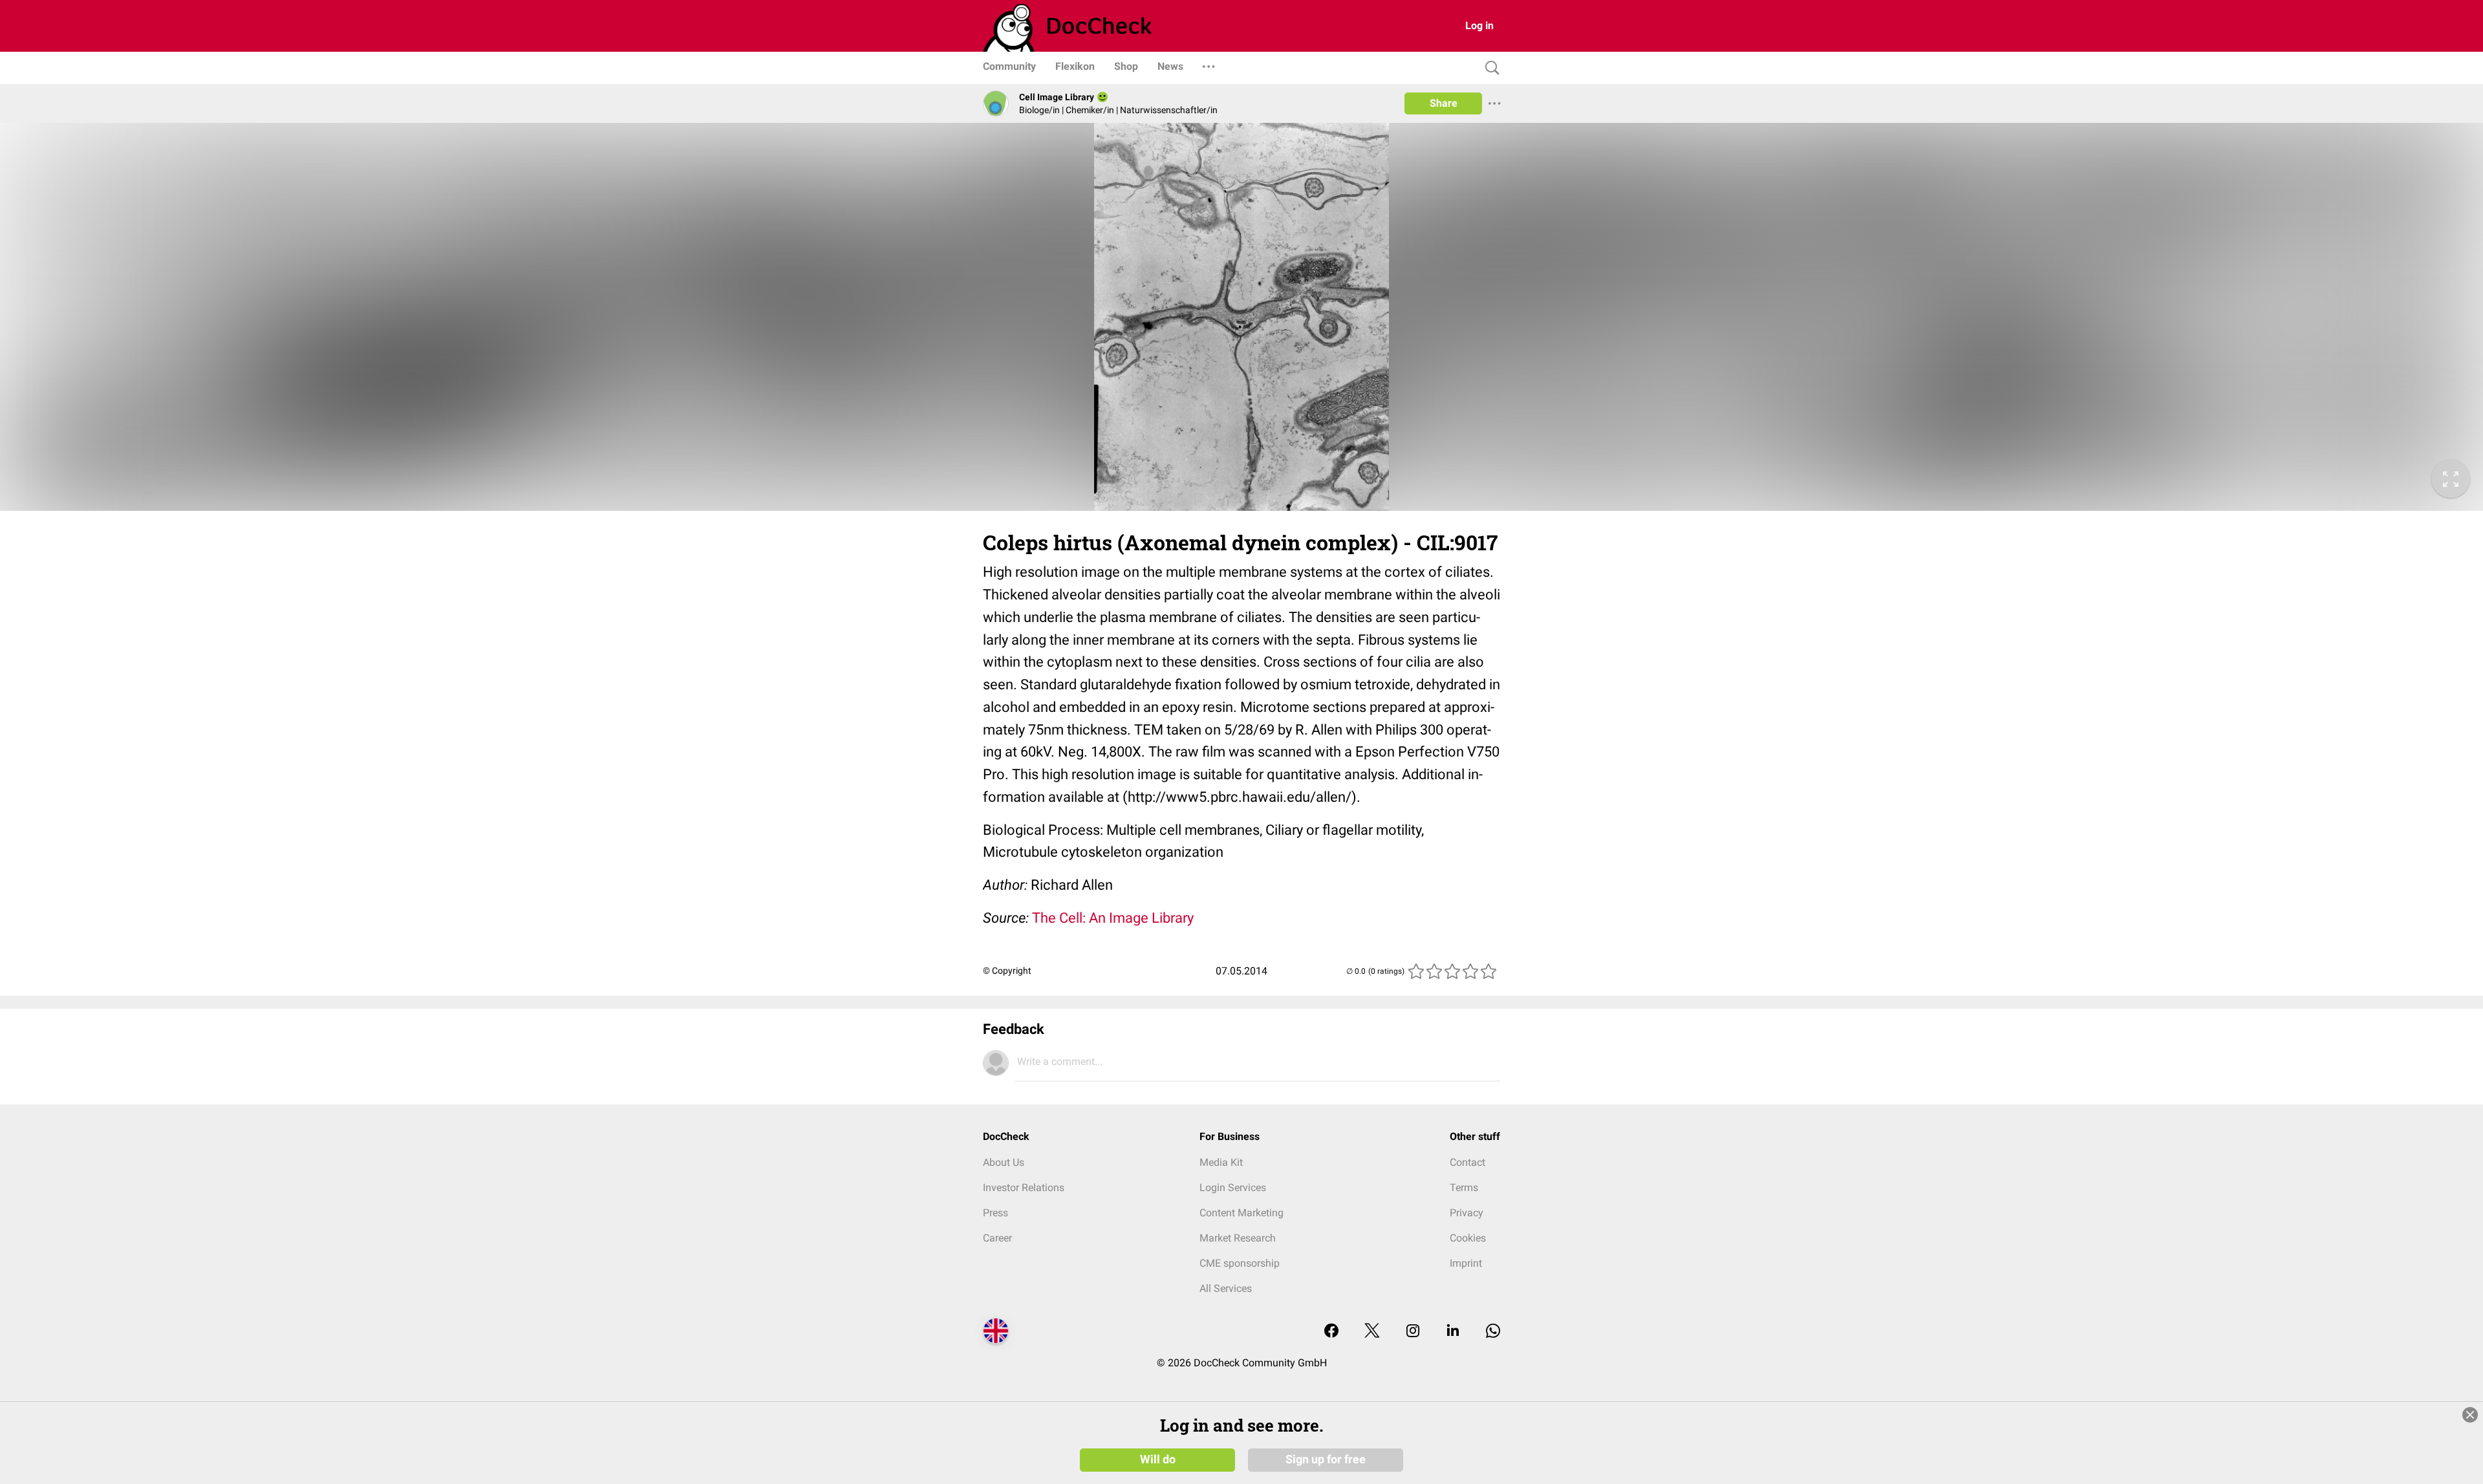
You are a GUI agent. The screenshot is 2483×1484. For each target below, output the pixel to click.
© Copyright (1007, 971)
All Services (1226, 1288)
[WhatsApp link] (1493, 1332)
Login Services (1233, 1188)
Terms (1464, 1188)
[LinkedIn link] (1453, 1332)
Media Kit (1221, 1162)
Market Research (1238, 1238)
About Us (1004, 1162)
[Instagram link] (1413, 1332)
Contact (1467, 1162)
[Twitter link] (1372, 1332)
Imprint (1466, 1263)
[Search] (1489, 68)
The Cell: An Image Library (1113, 918)
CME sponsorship (1240, 1263)
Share (1444, 103)
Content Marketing (1241, 1213)
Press (995, 1213)
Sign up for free (1326, 1459)
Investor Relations (1024, 1188)
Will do (1158, 1459)
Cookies (1468, 1238)
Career (997, 1238)
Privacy (1467, 1213)
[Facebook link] (1331, 1332)
